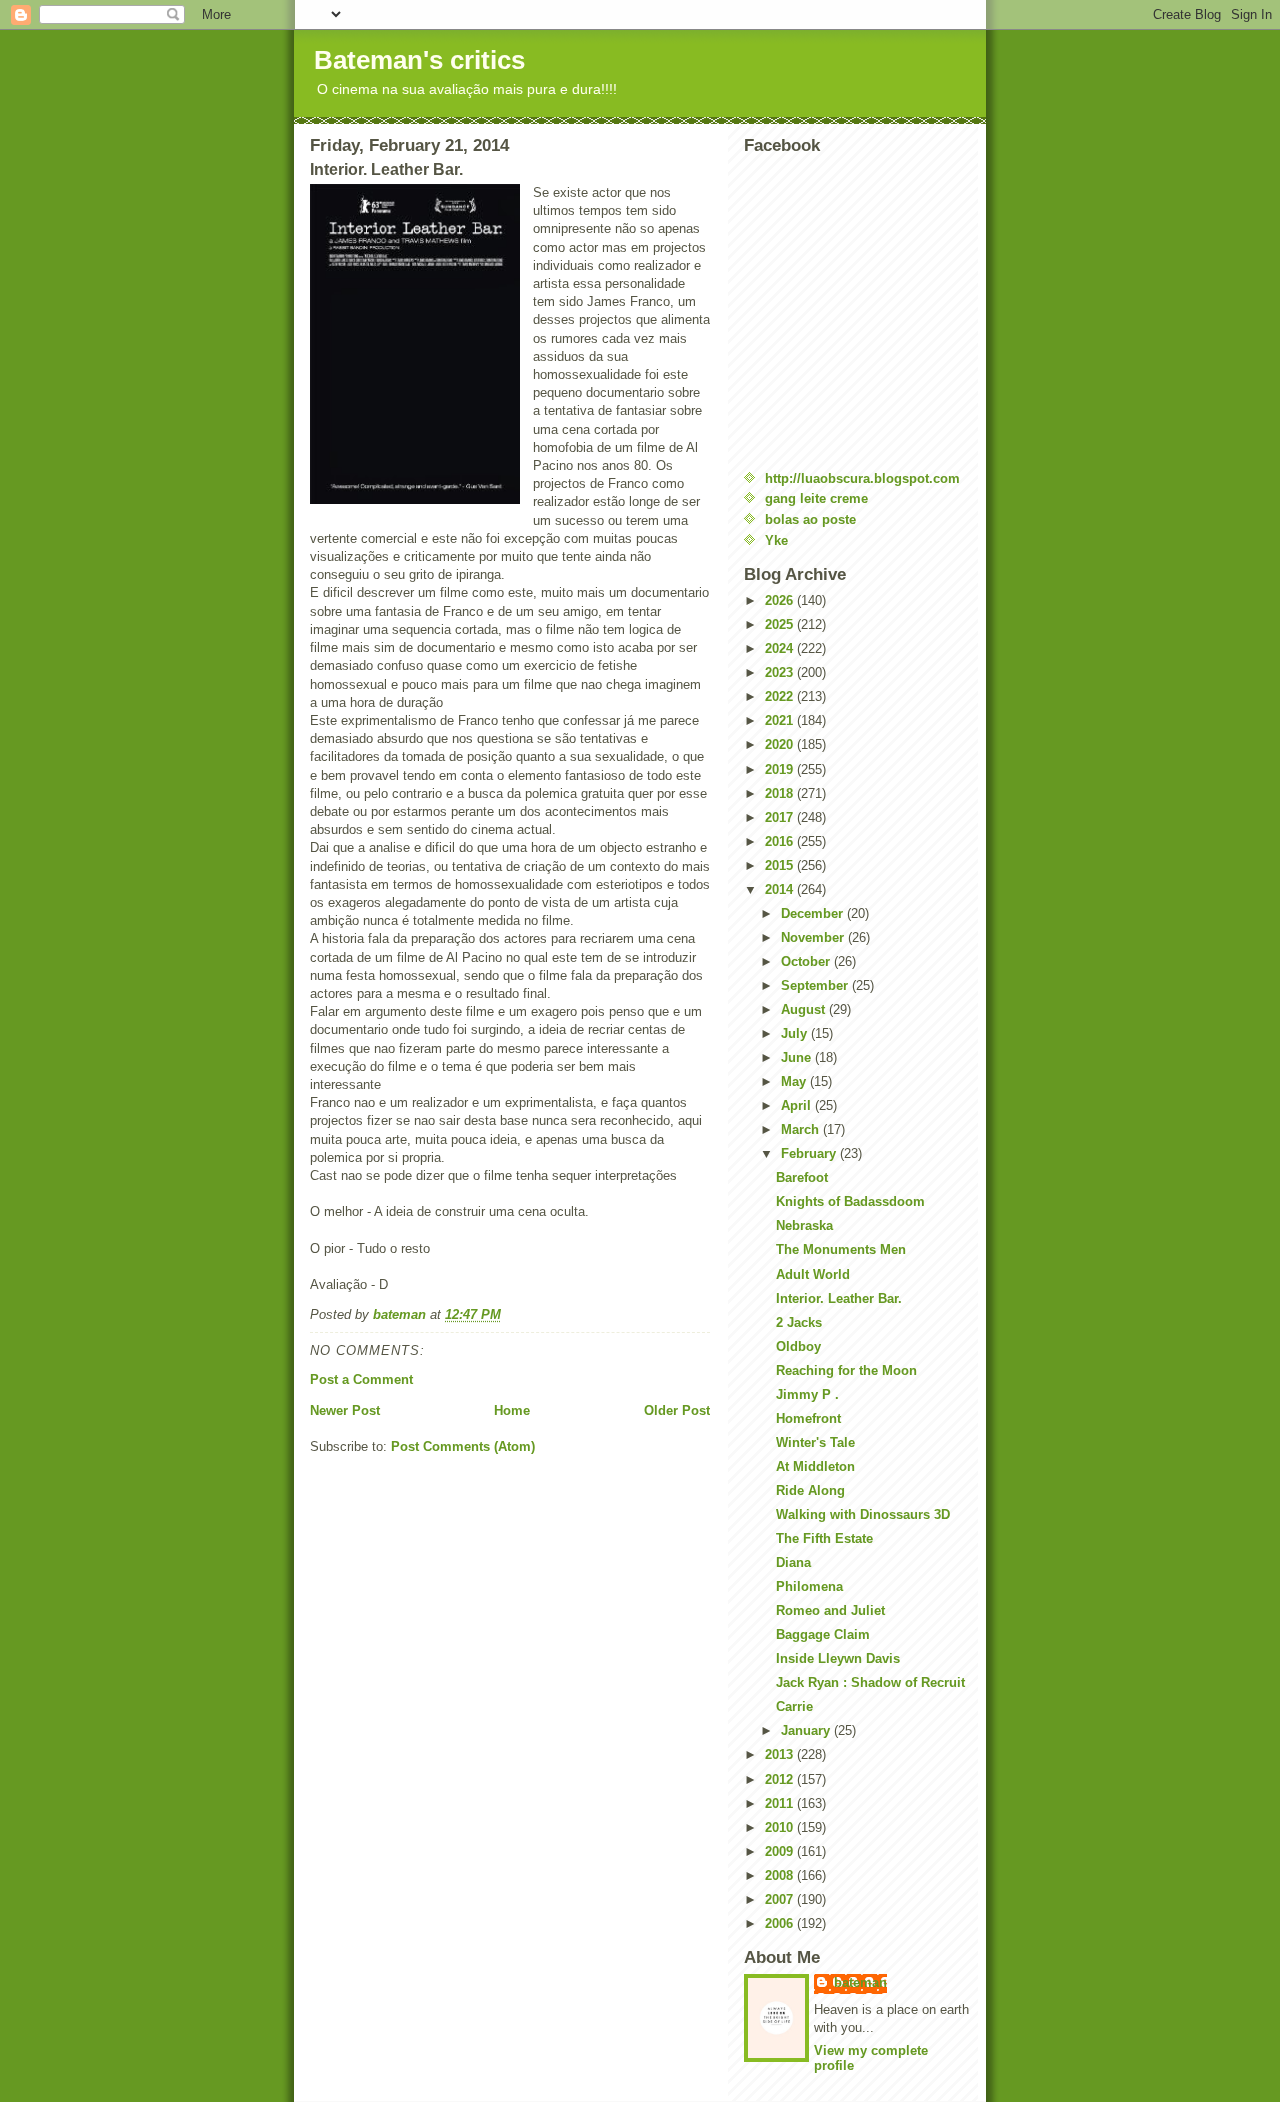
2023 (781, 672)
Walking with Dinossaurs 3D (863, 1514)
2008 (781, 1875)
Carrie (794, 1706)
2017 (781, 817)
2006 (781, 1923)
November (814, 937)
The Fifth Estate (824, 1538)
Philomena (809, 1586)
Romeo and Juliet (830, 1610)
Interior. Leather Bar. (839, 1298)
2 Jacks (799, 1322)
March (802, 1129)
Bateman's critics (419, 60)
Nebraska (804, 1225)
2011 (781, 1803)
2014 (781, 889)
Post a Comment (361, 1379)
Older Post (677, 1410)
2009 (781, 1851)
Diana (793, 1562)
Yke (776, 540)
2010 (781, 1827)
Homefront (808, 1418)
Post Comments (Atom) (463, 1446)
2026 (781, 600)
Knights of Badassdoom (850, 1201)
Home (512, 1410)
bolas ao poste (810, 519)
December (814, 913)
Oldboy (798, 1346)
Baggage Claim (823, 1634)
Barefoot (802, 1177)
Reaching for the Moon (846, 1370)
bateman (860, 1982)
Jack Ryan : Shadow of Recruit (870, 1682)
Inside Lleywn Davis (838, 1658)
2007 (781, 1899)
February (810, 1153)
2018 (781, 793)
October (807, 961)
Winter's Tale (815, 1442)
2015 (781, 865)
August (805, 1009)
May (795, 1081)
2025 (781, 624)
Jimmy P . (807, 1394)
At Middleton (815, 1466)
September (816, 985)
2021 (781, 720)
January (807, 1730)
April (798, 1105)
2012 (781, 1779)
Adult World (813, 1274)
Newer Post (345, 1410)
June (798, 1057)
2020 (781, 744)
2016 (781, 841)
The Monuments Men (841, 1249)
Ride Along (810, 1490)
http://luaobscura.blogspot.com (862, 478)
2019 (781, 769)
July (796, 1033)
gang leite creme (816, 498)
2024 (781, 648)
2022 (781, 696)
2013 (781, 1754)
